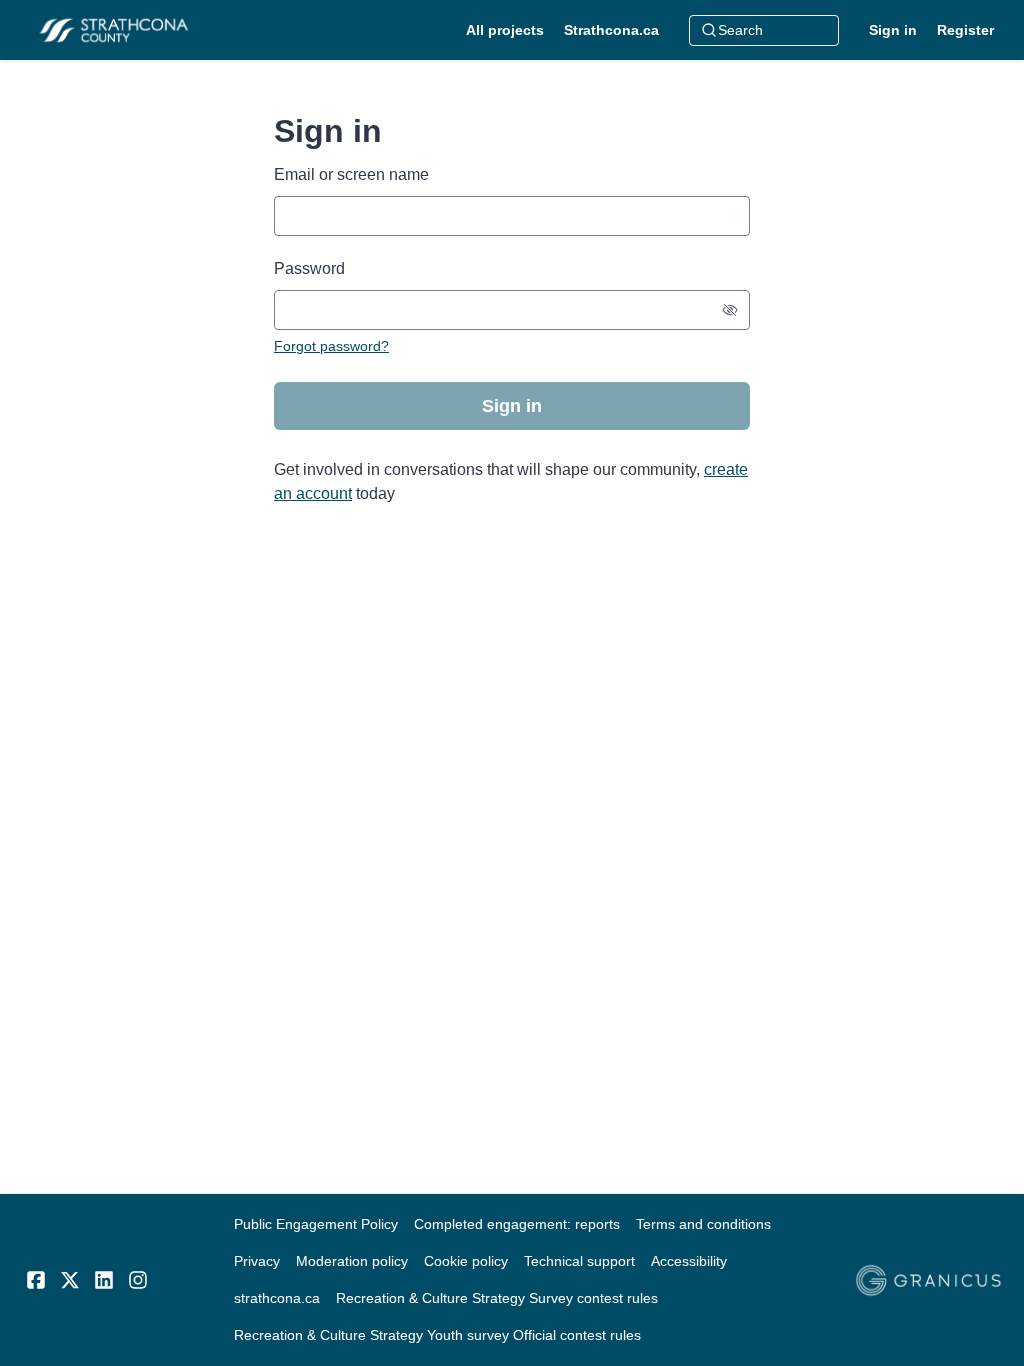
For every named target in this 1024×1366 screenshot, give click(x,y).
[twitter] (70, 1280)
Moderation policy (352, 1261)
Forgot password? (331, 346)
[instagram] (138, 1280)
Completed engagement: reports (517, 1224)
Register (965, 30)
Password (309, 268)
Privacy (257, 1261)
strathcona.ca (277, 1298)
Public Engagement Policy (316, 1224)
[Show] (730, 310)
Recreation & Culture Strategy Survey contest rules (497, 1298)
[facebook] (36, 1280)
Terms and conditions (703, 1224)
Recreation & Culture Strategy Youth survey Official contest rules (437, 1335)
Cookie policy (466, 1261)
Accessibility (689, 1261)
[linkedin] (104, 1280)
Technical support (579, 1261)
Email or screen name (351, 174)
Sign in (893, 30)
